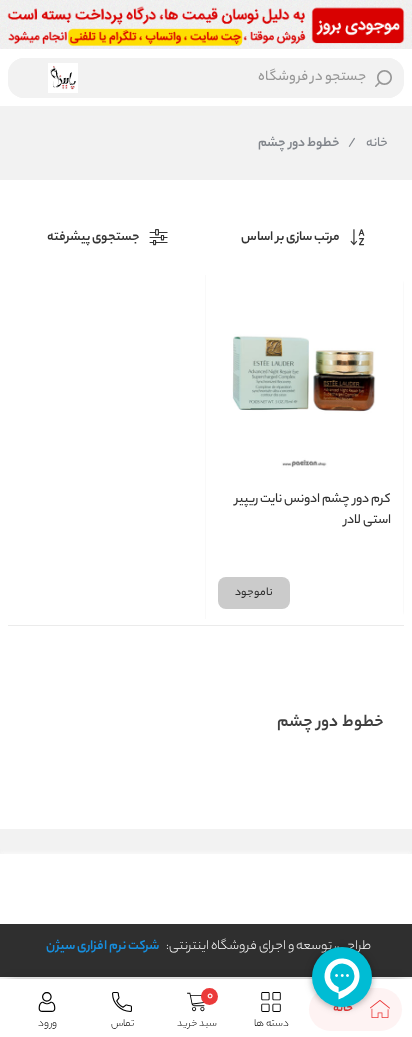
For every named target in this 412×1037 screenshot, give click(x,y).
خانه (368, 144)
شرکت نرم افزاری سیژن (102, 946)
